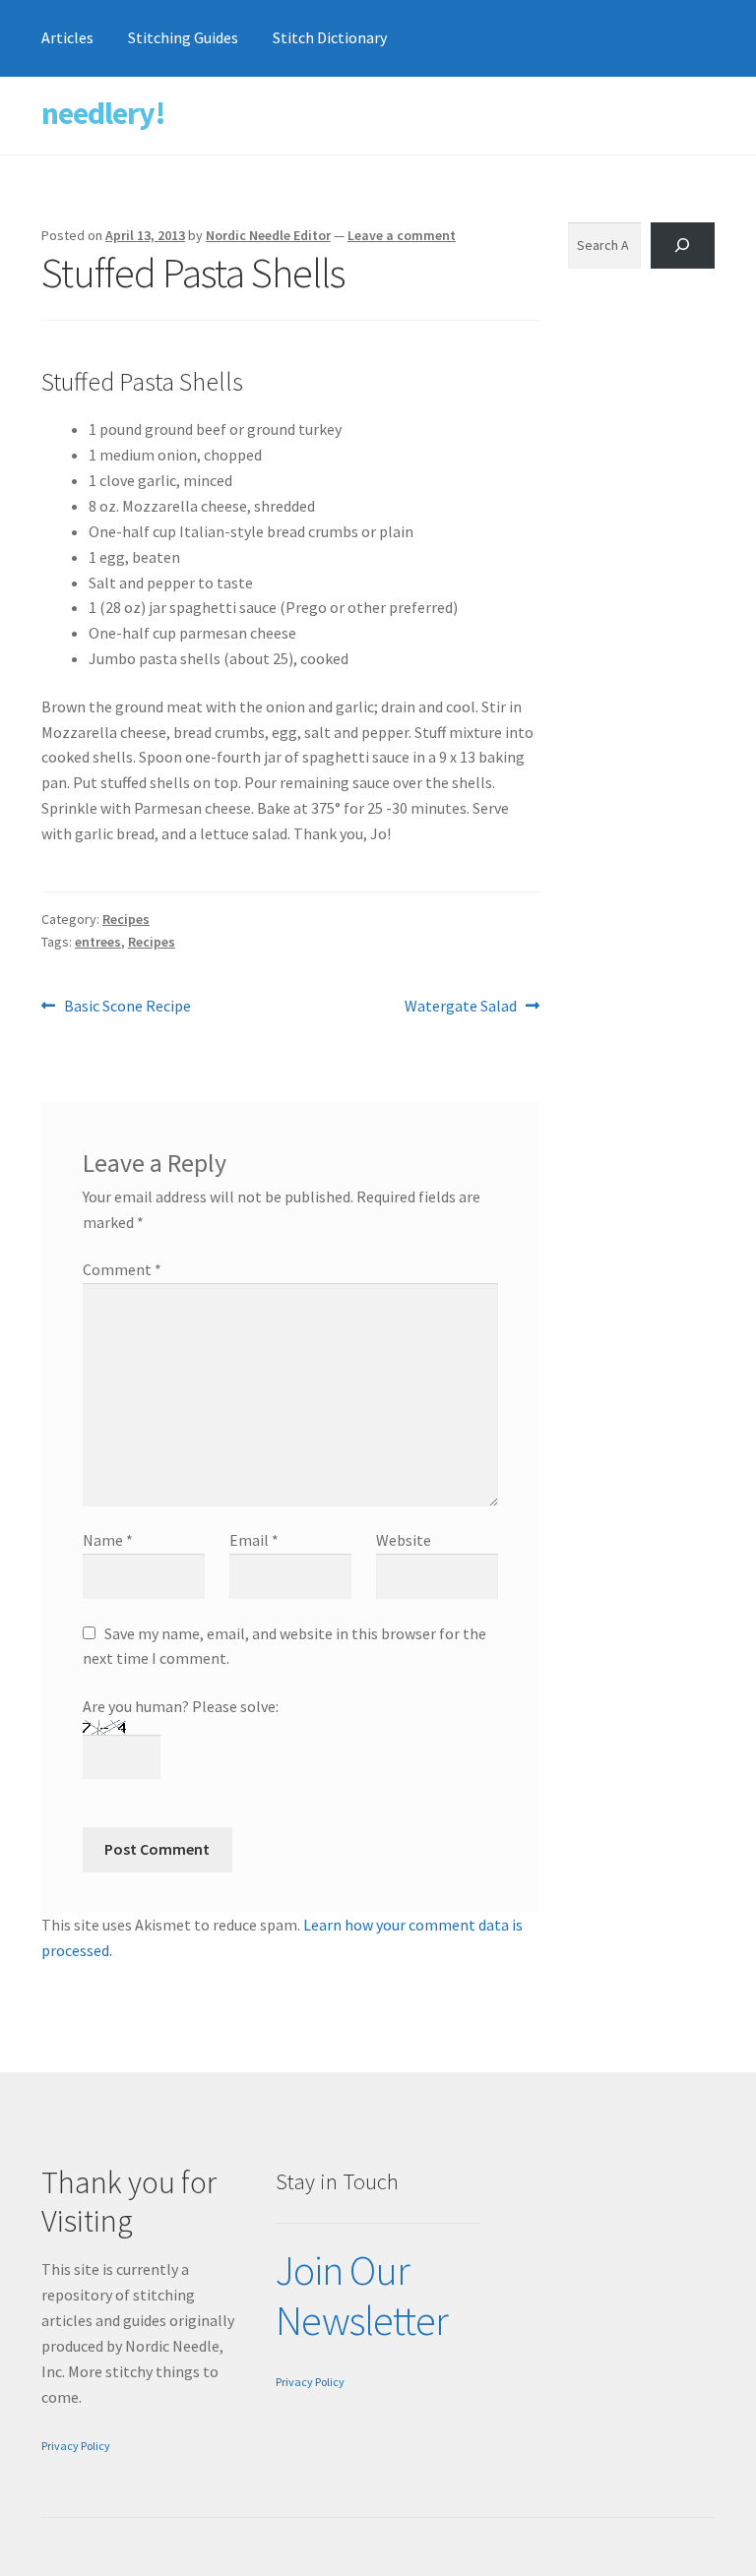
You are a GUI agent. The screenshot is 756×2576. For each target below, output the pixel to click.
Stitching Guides (183, 37)
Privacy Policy (76, 2446)
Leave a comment (402, 235)
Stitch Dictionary (330, 37)
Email (254, 1540)
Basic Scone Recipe (127, 1007)
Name (108, 1540)
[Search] (683, 245)
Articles (67, 37)
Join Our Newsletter (362, 2295)
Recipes (126, 919)
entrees (98, 942)
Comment (122, 1269)
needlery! (103, 113)
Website (404, 1540)
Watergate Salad (461, 1007)
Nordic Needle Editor (268, 235)
